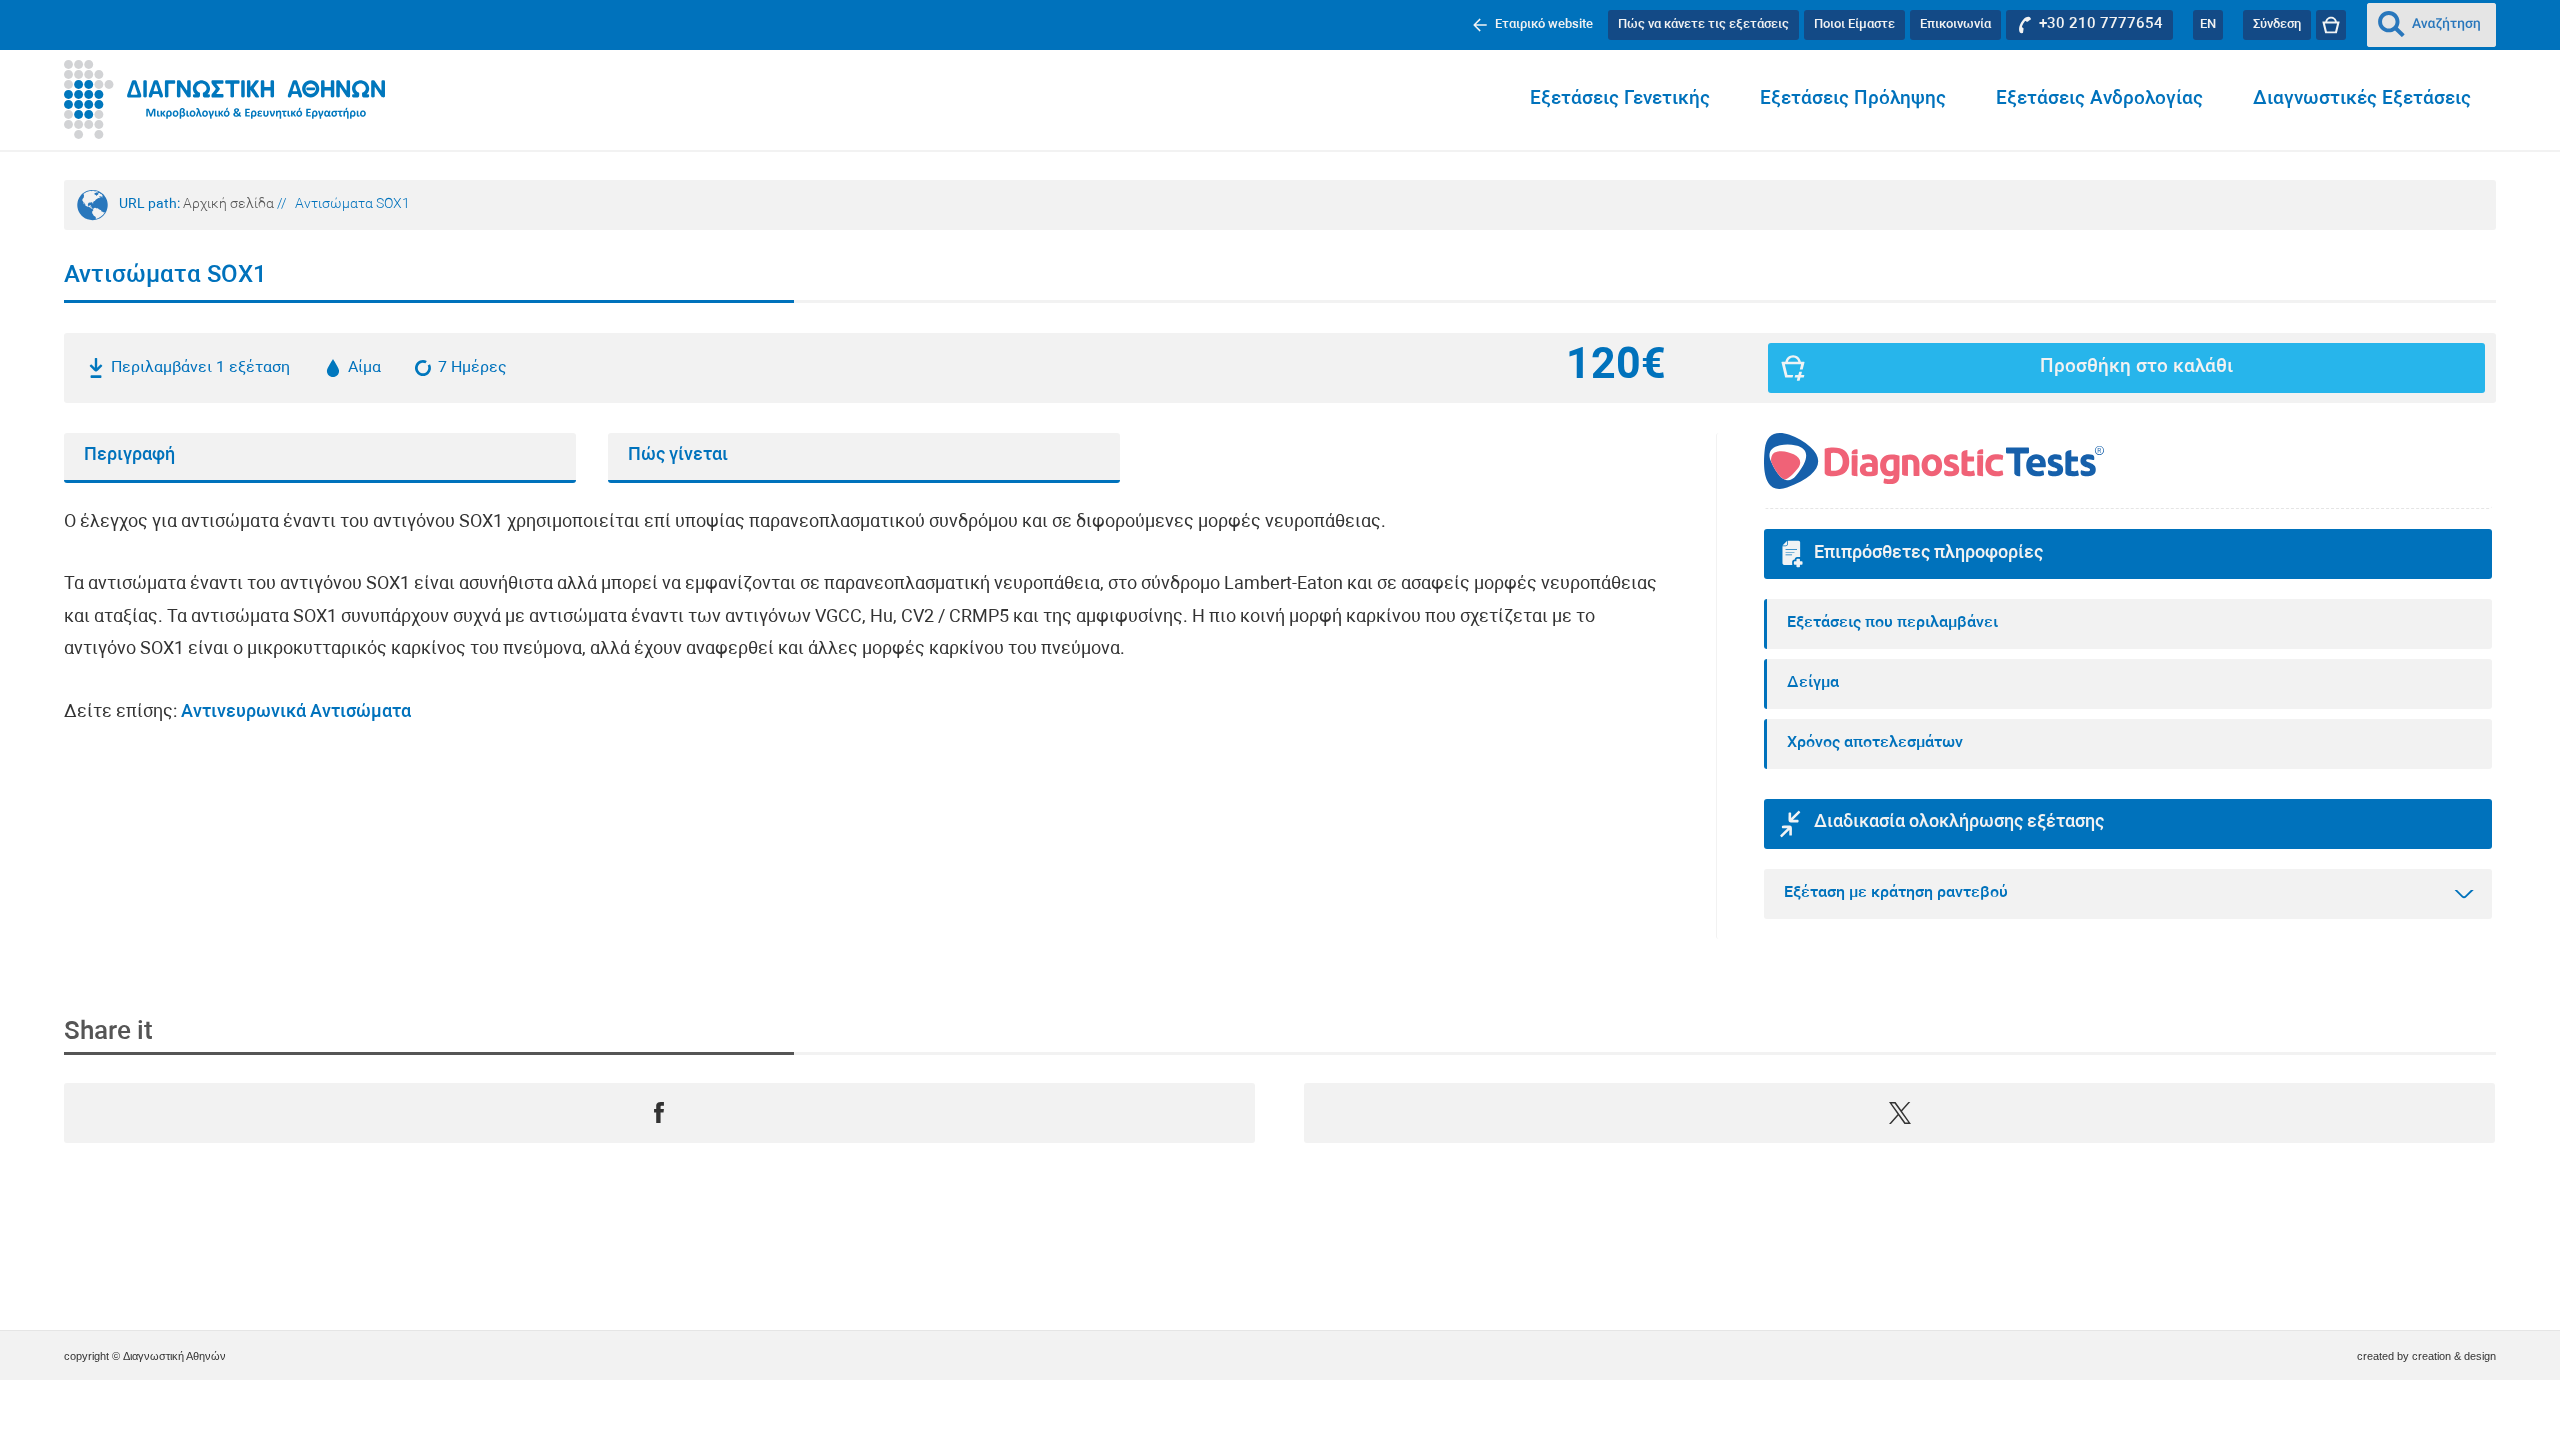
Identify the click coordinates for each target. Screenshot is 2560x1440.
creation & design (2454, 1356)
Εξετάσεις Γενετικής (1620, 99)
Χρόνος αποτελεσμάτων (1875, 743)
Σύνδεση (2277, 24)
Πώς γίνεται (678, 455)
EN (2208, 24)
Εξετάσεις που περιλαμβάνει (1892, 623)
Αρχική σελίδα (228, 204)
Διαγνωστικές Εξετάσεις (2362, 99)
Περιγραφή (129, 455)
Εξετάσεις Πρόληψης (1853, 99)
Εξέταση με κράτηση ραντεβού (1896, 893)
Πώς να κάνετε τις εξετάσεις (1703, 24)
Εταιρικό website (1544, 24)
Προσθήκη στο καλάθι (2136, 367)
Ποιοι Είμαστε (1854, 24)
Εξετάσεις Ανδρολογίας (2099, 99)
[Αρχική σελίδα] (224, 100)
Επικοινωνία (1955, 24)
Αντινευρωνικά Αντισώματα (296, 712)
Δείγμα (1813, 683)
